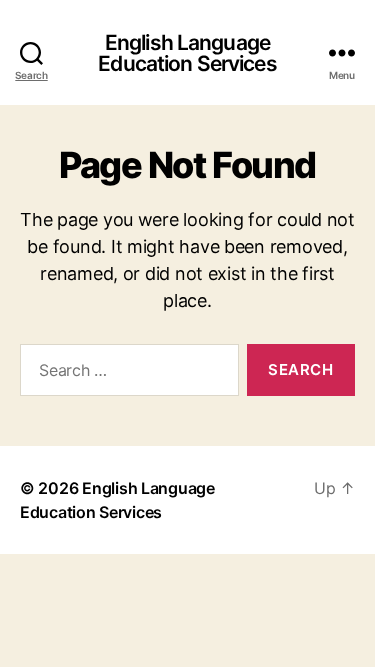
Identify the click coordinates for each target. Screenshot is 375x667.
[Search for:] (125, 374)
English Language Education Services (187, 53)
